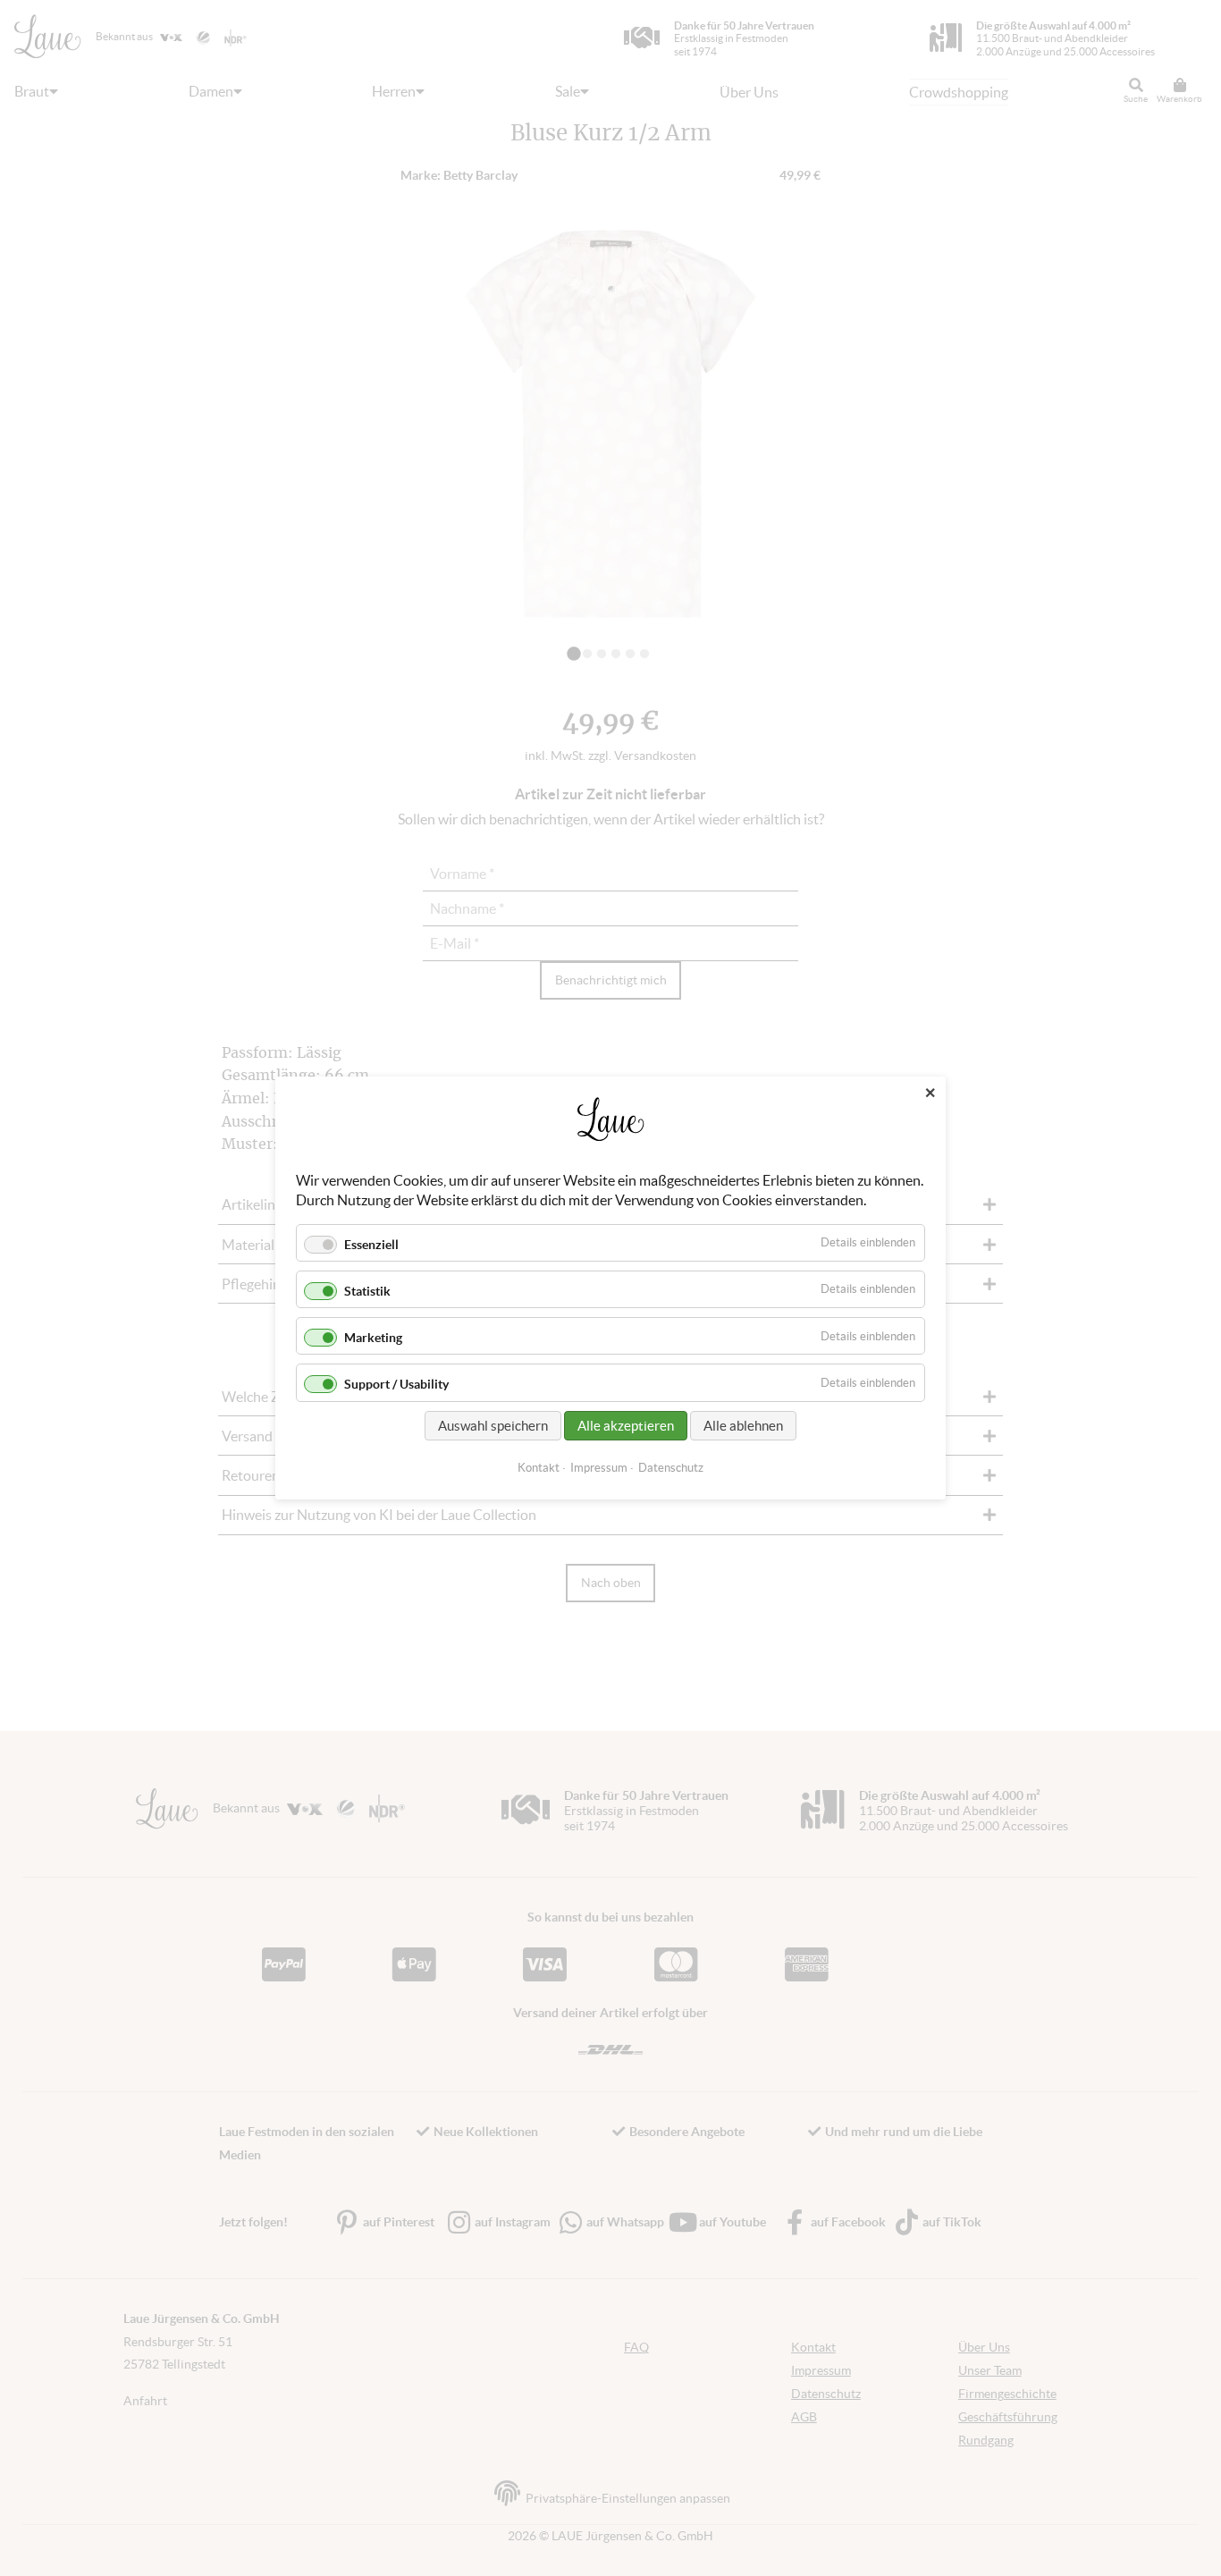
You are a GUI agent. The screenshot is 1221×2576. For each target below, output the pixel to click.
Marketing (373, 1338)
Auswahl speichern (493, 1426)
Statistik (367, 1291)
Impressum (599, 1468)
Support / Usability (396, 1385)
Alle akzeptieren (626, 1426)
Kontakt (539, 1468)
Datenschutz (671, 1468)
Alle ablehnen (743, 1426)
